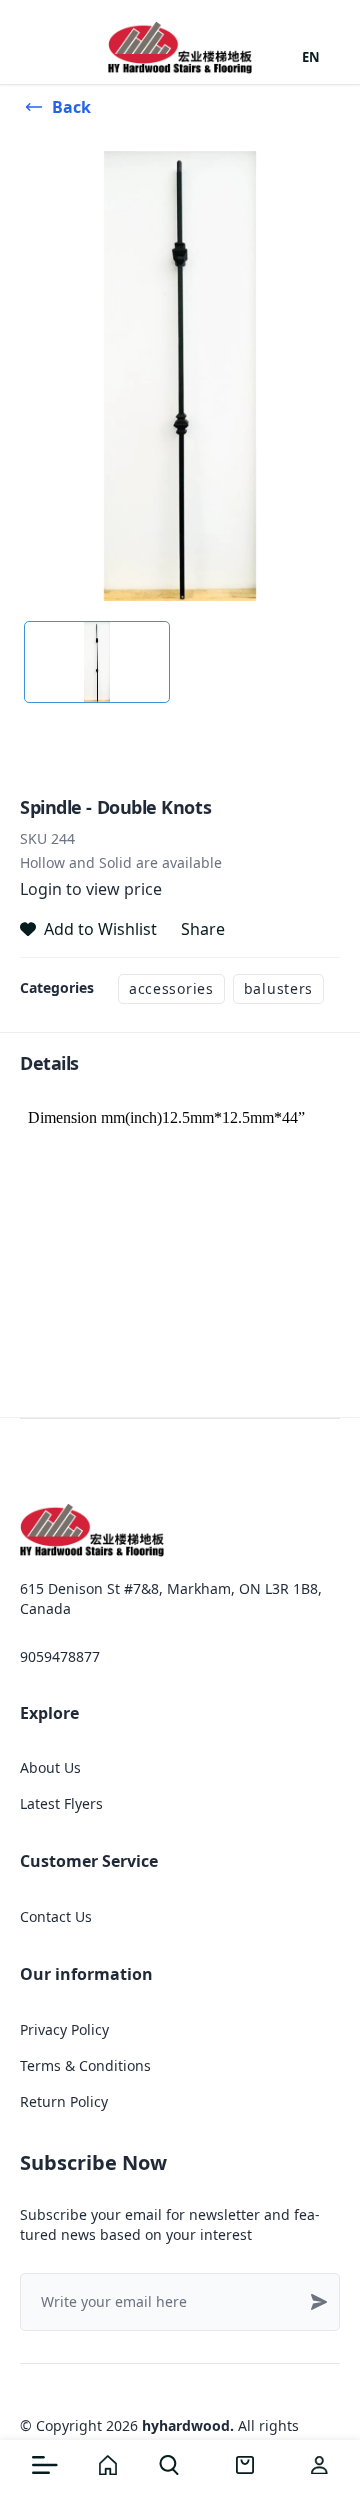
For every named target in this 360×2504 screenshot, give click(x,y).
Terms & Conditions (85, 2065)
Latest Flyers (61, 1803)
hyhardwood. (188, 2425)
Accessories (171, 988)
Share (203, 929)
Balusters (278, 988)
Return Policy (64, 2101)
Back (71, 107)
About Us (50, 1767)
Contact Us (56, 1916)
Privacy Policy (64, 2029)
